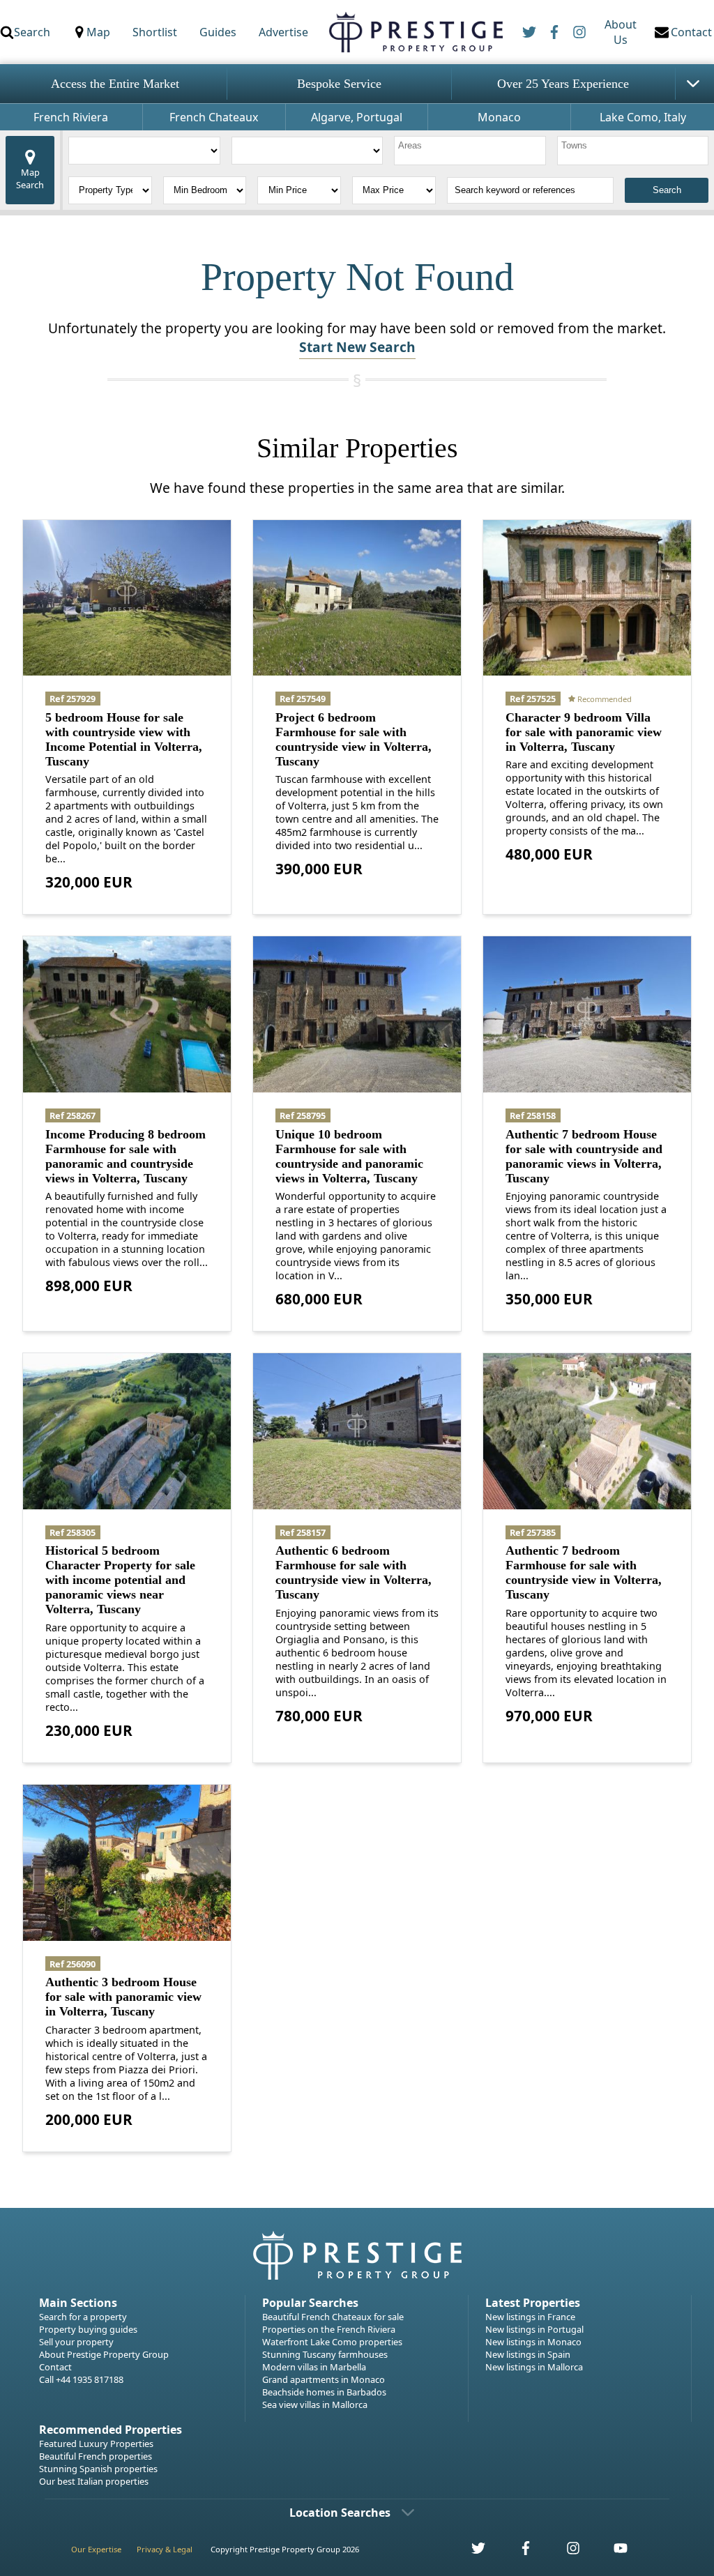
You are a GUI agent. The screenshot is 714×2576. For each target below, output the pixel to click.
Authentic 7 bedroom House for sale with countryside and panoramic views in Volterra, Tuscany (584, 1156)
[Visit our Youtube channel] (612, 2552)
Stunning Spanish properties (98, 2469)
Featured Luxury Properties (96, 2444)
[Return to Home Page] (415, 32)
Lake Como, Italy (643, 117)
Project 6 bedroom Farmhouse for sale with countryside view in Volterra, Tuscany (354, 739)
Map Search (30, 178)
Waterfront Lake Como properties (332, 2342)
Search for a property (83, 2317)
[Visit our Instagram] (565, 2552)
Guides (218, 32)
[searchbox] (472, 151)
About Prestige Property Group (104, 2354)
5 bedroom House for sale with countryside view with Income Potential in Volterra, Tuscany (124, 739)
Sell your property (76, 2342)
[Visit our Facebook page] (518, 2552)
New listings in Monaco (533, 2342)
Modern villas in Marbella (314, 2367)
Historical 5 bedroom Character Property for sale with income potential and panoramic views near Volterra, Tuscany (120, 1580)
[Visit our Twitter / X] (471, 2552)
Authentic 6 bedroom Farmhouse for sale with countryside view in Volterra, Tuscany (354, 1572)
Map (98, 32)
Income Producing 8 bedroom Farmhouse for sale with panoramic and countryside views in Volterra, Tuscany (126, 1156)
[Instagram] (579, 32)
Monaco (499, 117)
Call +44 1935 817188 (81, 2379)
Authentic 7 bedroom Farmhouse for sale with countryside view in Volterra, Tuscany (584, 1572)
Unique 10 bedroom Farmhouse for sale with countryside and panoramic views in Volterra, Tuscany (349, 1156)
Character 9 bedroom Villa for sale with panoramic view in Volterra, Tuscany (584, 732)
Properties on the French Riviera (329, 2329)
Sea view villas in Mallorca (315, 2404)
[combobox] (470, 151)
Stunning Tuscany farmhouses (325, 2354)
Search (32, 32)
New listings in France (530, 2317)
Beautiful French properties (96, 2456)
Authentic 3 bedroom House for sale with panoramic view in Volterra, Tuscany (123, 1997)
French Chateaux (214, 117)
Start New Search (357, 347)
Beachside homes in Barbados (324, 2392)
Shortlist (155, 32)
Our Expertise (96, 2549)
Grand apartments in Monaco (324, 2379)
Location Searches (340, 2513)
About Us (621, 32)
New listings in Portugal (534, 2329)
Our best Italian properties (94, 2481)
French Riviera (71, 117)
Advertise (283, 32)
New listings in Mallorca (534, 2367)
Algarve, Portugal (357, 117)
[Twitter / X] (529, 32)
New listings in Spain (528, 2354)
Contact (55, 2367)
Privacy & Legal (165, 2549)
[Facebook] (554, 32)
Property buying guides (88, 2329)
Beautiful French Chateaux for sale (333, 2317)
